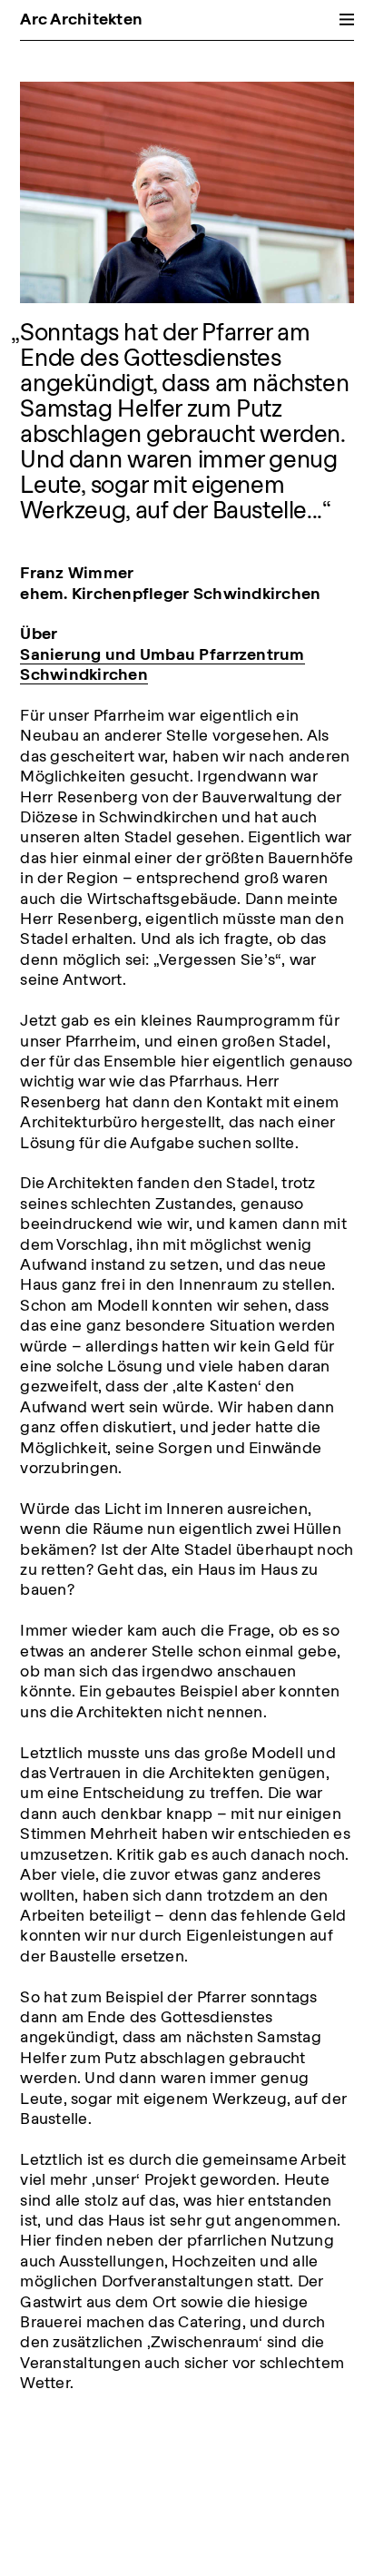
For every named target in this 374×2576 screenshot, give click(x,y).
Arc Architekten (81, 19)
